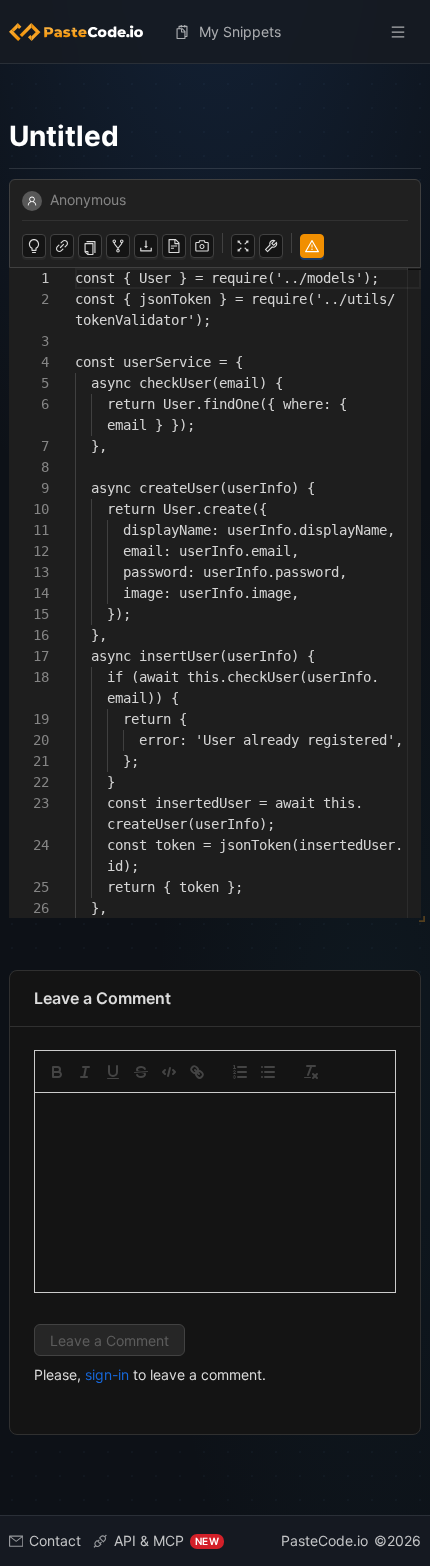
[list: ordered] (240, 1072)
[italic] (85, 1072)
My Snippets (240, 31)
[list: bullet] (268, 1072)
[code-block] (169, 1072)
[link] (197, 1072)
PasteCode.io (324, 1540)
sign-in (107, 1374)
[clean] (311, 1072)
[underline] (113, 1072)
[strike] (141, 1072)
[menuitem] (84, 32)
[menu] (215, 32)
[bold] (57, 1072)
